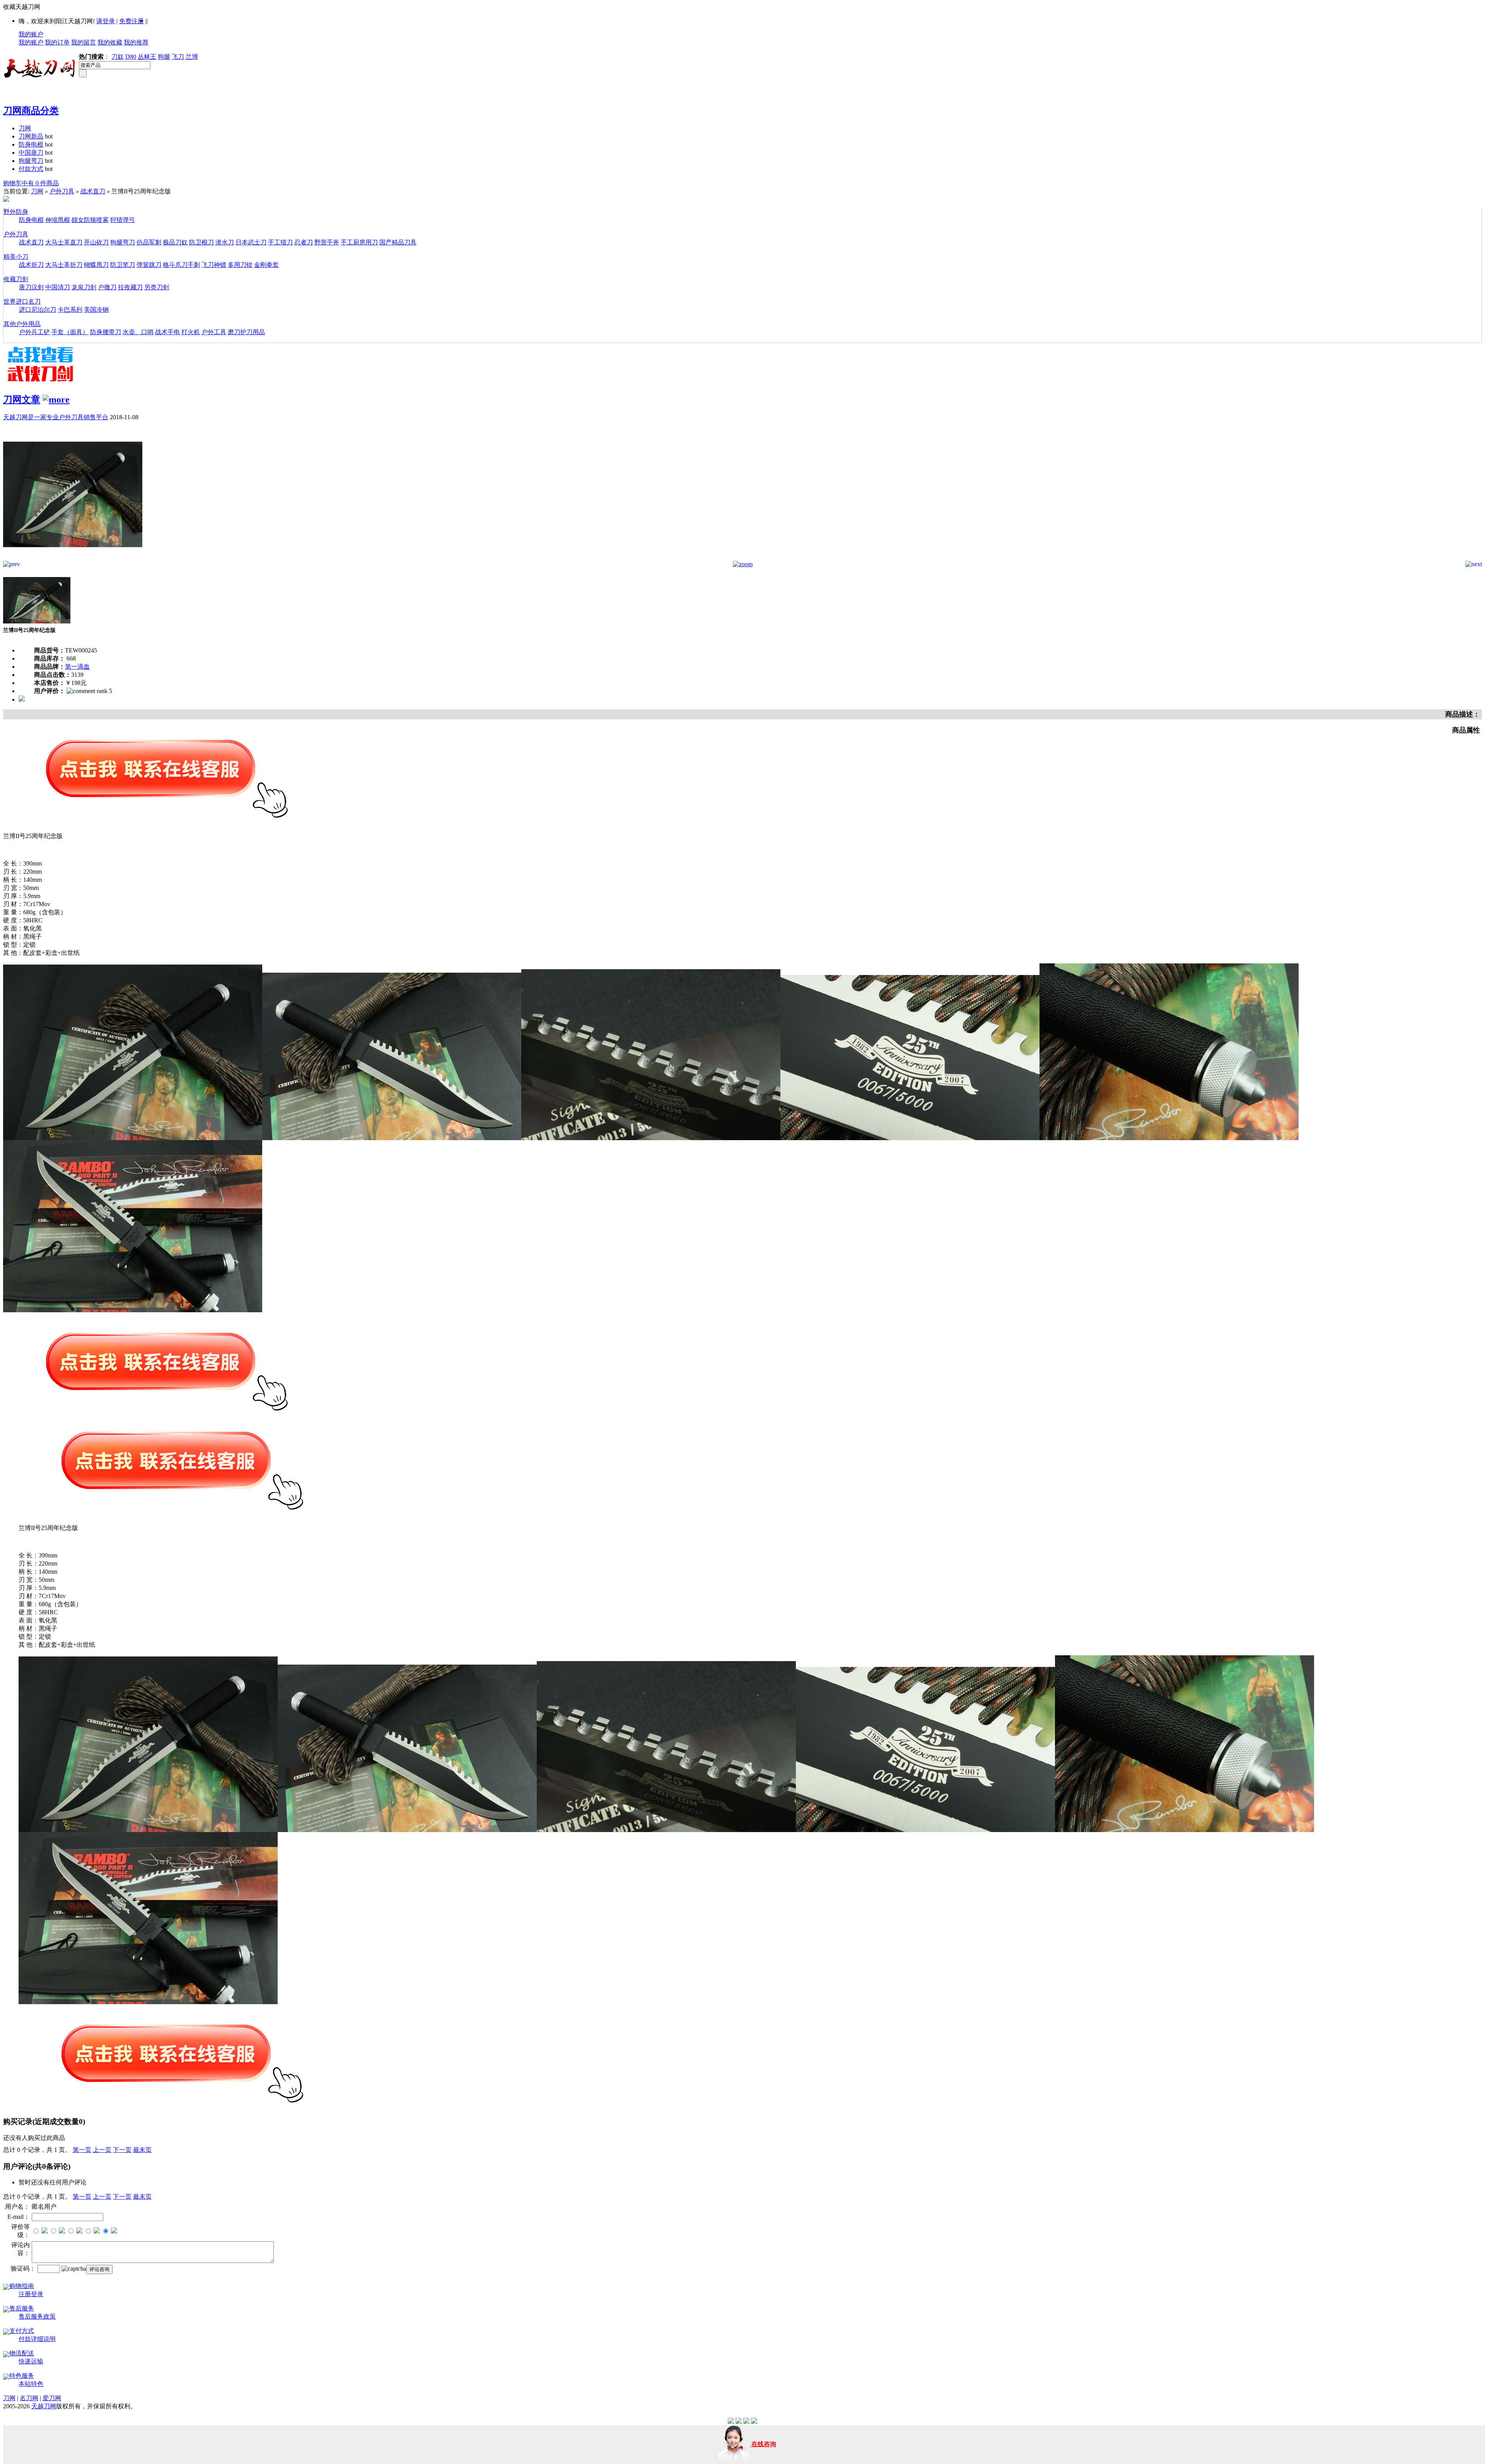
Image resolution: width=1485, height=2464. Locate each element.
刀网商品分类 (31, 111)
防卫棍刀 (201, 242)
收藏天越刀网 (22, 7)
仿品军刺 (149, 242)
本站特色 (31, 2384)
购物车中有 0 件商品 (31, 183)
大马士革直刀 (64, 242)
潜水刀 (225, 242)
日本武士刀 (251, 242)
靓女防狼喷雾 (90, 220)
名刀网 (29, 2398)
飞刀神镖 (214, 265)
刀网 (25, 128)
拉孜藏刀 (130, 287)
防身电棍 (31, 144)
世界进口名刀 (22, 301)
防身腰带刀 (106, 332)
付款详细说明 (37, 2339)
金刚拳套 (266, 265)
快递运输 (31, 2361)
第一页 (82, 2150)
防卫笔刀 (123, 265)
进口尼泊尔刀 (38, 310)
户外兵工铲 (34, 332)
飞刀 (178, 57)
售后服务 (22, 2308)
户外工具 (214, 332)
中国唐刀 (31, 153)
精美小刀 (16, 257)
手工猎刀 (280, 242)
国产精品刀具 (398, 242)
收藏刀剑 (16, 279)
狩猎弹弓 (123, 220)
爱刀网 (52, 2398)
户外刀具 (62, 191)
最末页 (142, 2150)
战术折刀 (31, 265)
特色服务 (22, 2376)
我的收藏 (110, 42)
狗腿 (164, 57)
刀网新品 (31, 136)
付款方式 (31, 169)
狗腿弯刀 (31, 161)
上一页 (102, 2150)
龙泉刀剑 (84, 287)
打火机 (191, 332)
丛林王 (147, 57)
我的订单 (57, 42)
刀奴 (118, 57)
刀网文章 (22, 400)
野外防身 (16, 212)
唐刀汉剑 (31, 287)
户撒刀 (107, 287)
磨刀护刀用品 (246, 332)
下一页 (122, 2150)
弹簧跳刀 (149, 265)
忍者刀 (304, 242)
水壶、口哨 (138, 332)
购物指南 (22, 2286)
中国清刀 (58, 287)
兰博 (192, 57)
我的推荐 (136, 42)
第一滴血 (77, 667)
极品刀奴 (175, 242)
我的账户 (31, 34)
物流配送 (22, 2353)
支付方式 (22, 2331)
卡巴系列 (70, 310)
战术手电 (167, 332)
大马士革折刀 (64, 265)
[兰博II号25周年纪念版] (73, 559)
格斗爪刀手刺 (181, 265)
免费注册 (131, 21)
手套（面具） (70, 332)
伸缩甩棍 (58, 220)
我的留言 (84, 42)
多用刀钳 (240, 265)
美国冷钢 (96, 310)
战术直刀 (93, 191)
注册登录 (31, 2294)
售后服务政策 (37, 2316)
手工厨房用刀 (359, 242)
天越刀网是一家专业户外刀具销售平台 (56, 417)
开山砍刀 (96, 242)
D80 (131, 57)
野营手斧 (327, 242)
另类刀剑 (157, 287)
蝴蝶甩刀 (96, 265)
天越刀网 (44, 2406)
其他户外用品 (22, 324)
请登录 (106, 21)
